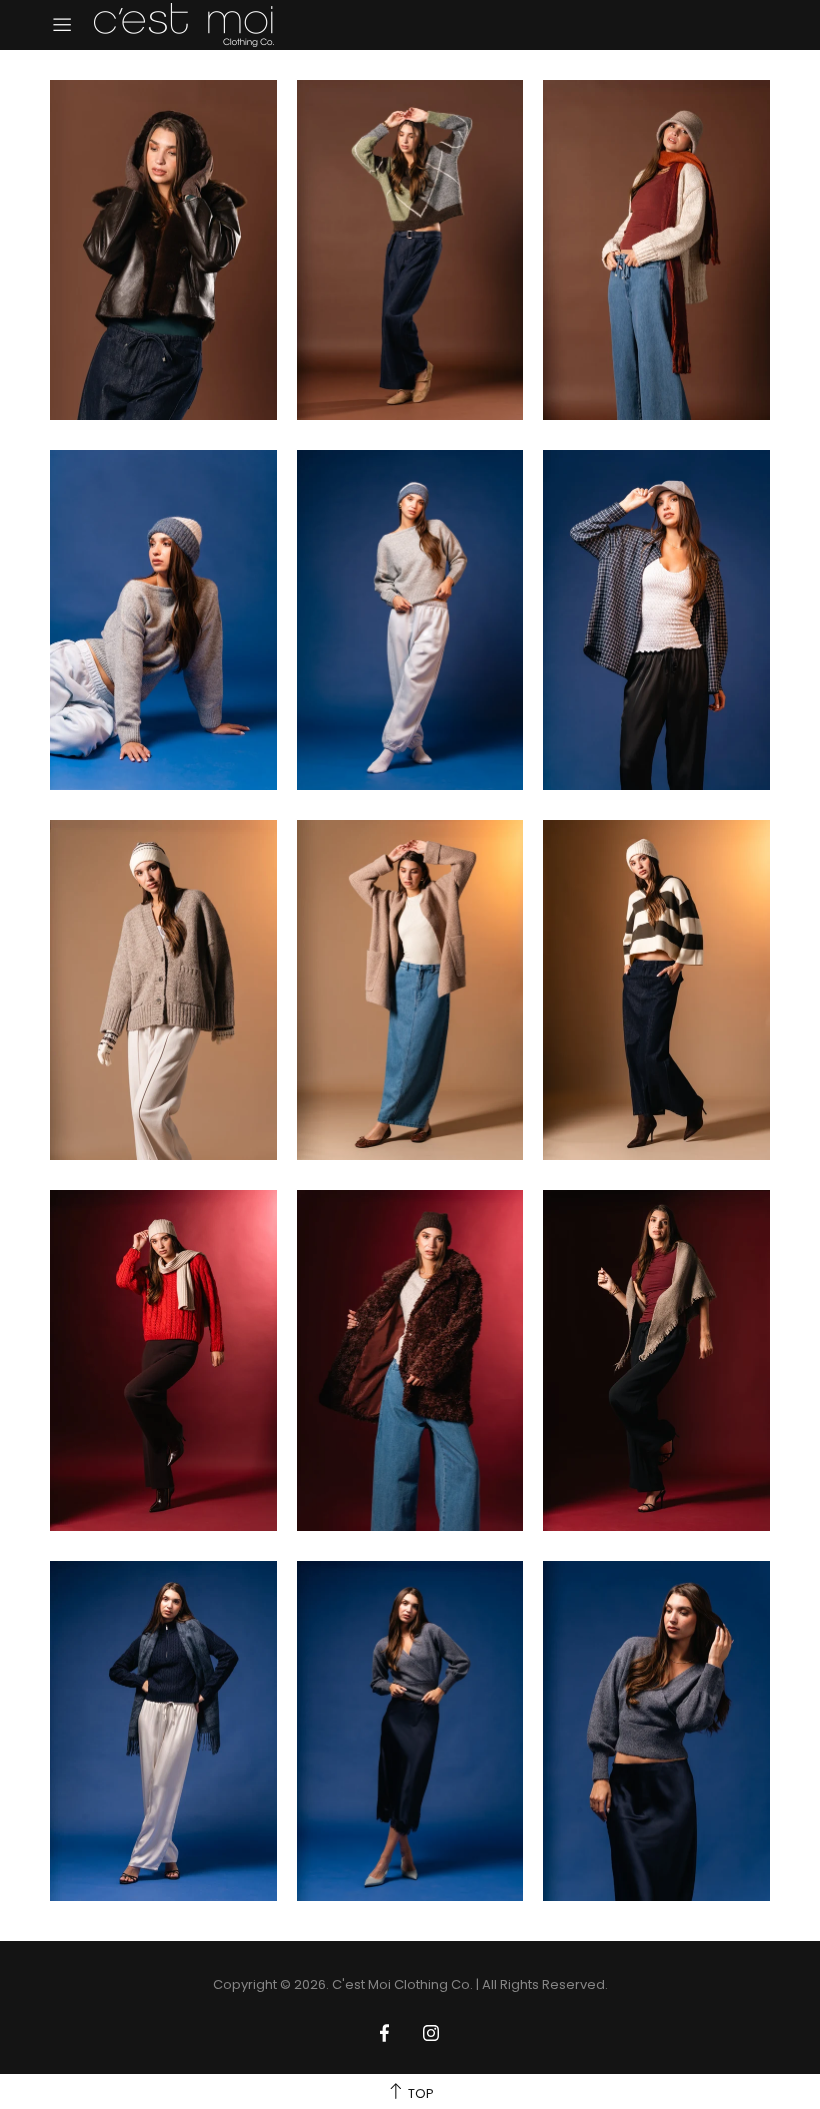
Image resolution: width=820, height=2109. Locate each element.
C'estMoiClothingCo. (184, 25)
